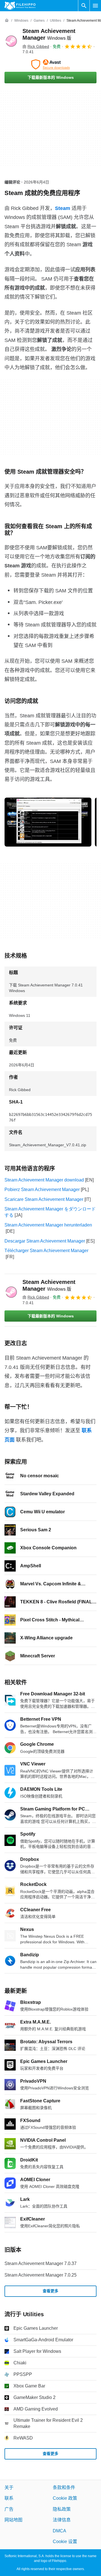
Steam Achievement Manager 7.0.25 (41, 2275)
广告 (9, 2509)
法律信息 (62, 2520)
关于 (9, 2487)
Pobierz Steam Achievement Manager (42, 1189)
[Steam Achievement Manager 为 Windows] (11, 41)
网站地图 (13, 2520)
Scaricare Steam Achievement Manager (44, 1199)
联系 (9, 2498)
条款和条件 (64, 2487)
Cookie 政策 (65, 2498)
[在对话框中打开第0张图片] (48, 822)
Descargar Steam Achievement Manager (45, 1241)
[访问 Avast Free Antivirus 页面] (50, 64)
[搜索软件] (84, 6)
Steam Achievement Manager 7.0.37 (41, 2263)
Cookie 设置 (65, 2542)
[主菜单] (95, 6)
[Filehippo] (20, 6)
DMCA (59, 2531)
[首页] (7, 21)
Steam (63, 208)
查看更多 (50, 2291)
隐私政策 (62, 2509)
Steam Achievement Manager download (44, 1180)
